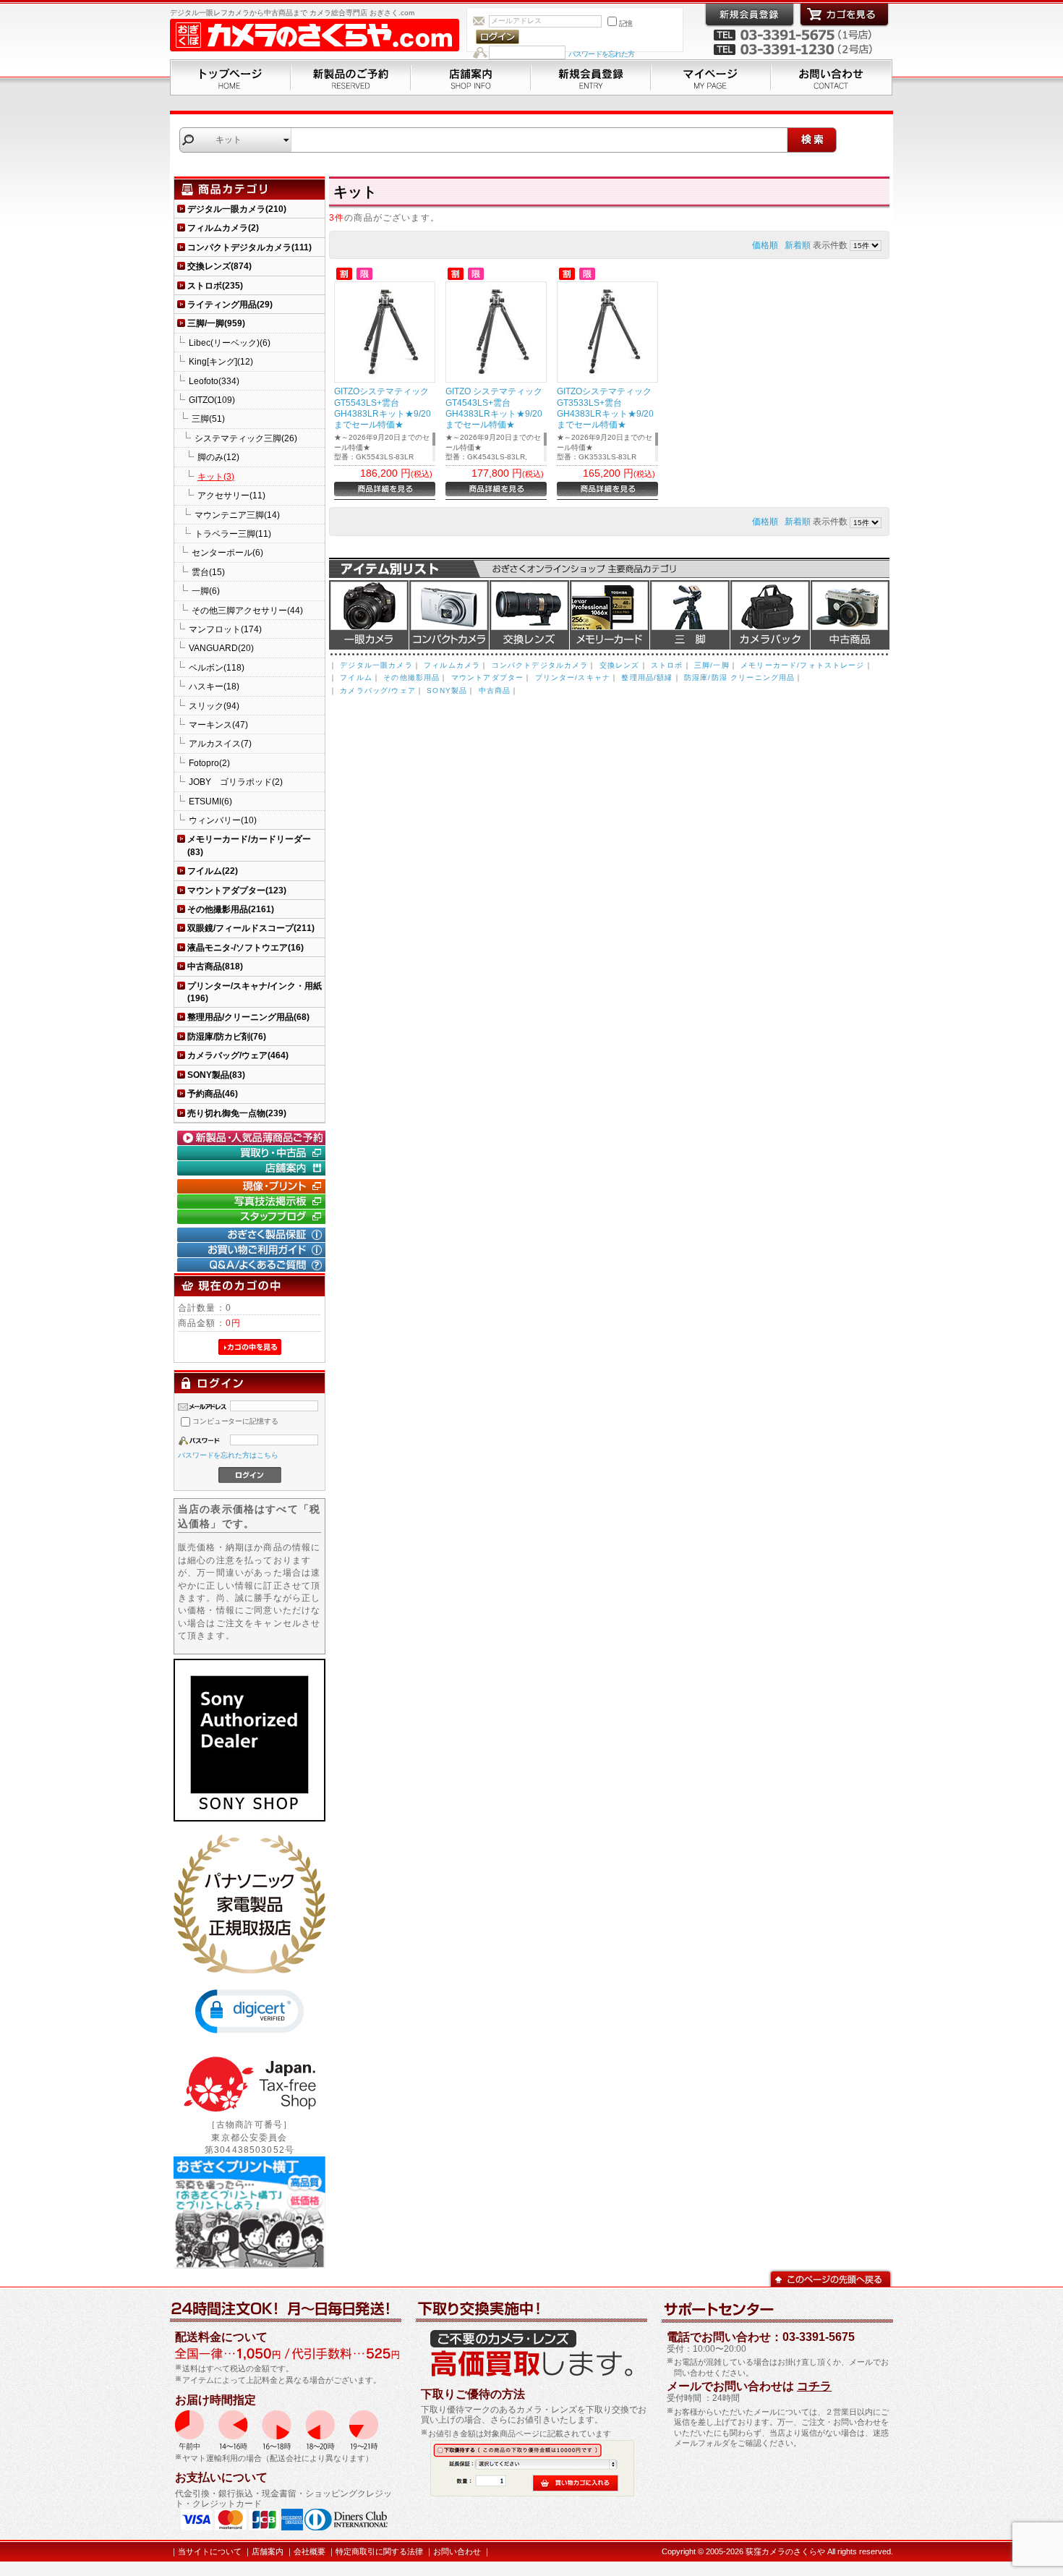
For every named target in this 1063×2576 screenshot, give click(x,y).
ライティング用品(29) (230, 304)
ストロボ (667, 665)
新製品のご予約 (351, 77)
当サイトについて (210, 2551)
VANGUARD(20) (221, 648)
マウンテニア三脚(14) (237, 515)
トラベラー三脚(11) (233, 534)
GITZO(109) (212, 400)
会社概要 (309, 2551)
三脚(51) (208, 418)
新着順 (798, 245)
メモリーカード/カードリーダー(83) (249, 845)
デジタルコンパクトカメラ (449, 615)
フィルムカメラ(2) (223, 228)
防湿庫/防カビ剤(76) (227, 1036)
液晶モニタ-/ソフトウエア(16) (246, 947)
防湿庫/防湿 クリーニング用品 (739, 677)
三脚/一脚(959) (216, 323)
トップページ (230, 77)
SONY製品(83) (216, 1075)
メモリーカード (610, 615)
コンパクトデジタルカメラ (540, 665)
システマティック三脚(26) (246, 438)
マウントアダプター (487, 677)
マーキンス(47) (218, 724)
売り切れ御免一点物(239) (237, 1113)
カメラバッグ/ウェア (378, 690)
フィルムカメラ (452, 665)
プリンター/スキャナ (573, 677)
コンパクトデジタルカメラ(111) (249, 247)
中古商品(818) (215, 966)
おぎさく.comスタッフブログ (253, 1217)
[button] (249, 2011)
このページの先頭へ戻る (831, 2278)
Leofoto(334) (214, 381)
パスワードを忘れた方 (601, 54)
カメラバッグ (770, 615)
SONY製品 (447, 690)
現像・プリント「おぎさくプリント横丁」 (253, 1186)
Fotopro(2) (209, 763)
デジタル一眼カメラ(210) (237, 209)
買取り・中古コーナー (253, 1153)
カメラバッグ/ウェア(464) (238, 1055)
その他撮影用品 (411, 677)
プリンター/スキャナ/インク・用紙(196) (255, 992)
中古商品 (850, 615)
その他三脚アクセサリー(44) (247, 610)
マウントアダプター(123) (237, 890)
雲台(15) (208, 572)
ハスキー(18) (214, 686)
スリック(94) (214, 706)
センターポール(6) (227, 552)
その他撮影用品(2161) (231, 909)
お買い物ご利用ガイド (253, 1250)
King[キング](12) (221, 361)
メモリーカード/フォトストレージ (803, 665)
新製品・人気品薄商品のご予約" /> (253, 1138)
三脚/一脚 (712, 665)
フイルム (356, 677)
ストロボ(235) (215, 285)
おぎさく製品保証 (253, 1235)
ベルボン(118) (217, 667)
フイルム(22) (213, 871)
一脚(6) (206, 591)
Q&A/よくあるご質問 (253, 1265)
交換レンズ (529, 615)
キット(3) (216, 476)
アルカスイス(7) (220, 743)
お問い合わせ (832, 77)
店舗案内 (471, 77)
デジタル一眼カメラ (369, 615)
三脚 (690, 615)
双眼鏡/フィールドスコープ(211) (251, 928)
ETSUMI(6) (210, 801)
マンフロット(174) (225, 629)
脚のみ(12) (218, 457)
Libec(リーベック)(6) (230, 343)
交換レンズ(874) (219, 266)
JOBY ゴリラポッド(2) (236, 782)
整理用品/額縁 (647, 677)
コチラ (814, 2386)
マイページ (711, 77)
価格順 (765, 245)
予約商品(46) (213, 1093)
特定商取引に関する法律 (379, 2551)
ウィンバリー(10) (223, 820)
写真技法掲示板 (253, 1202)
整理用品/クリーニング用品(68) (248, 1017)
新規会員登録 (591, 77)
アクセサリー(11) (231, 495)
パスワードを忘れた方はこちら (228, 1455)
